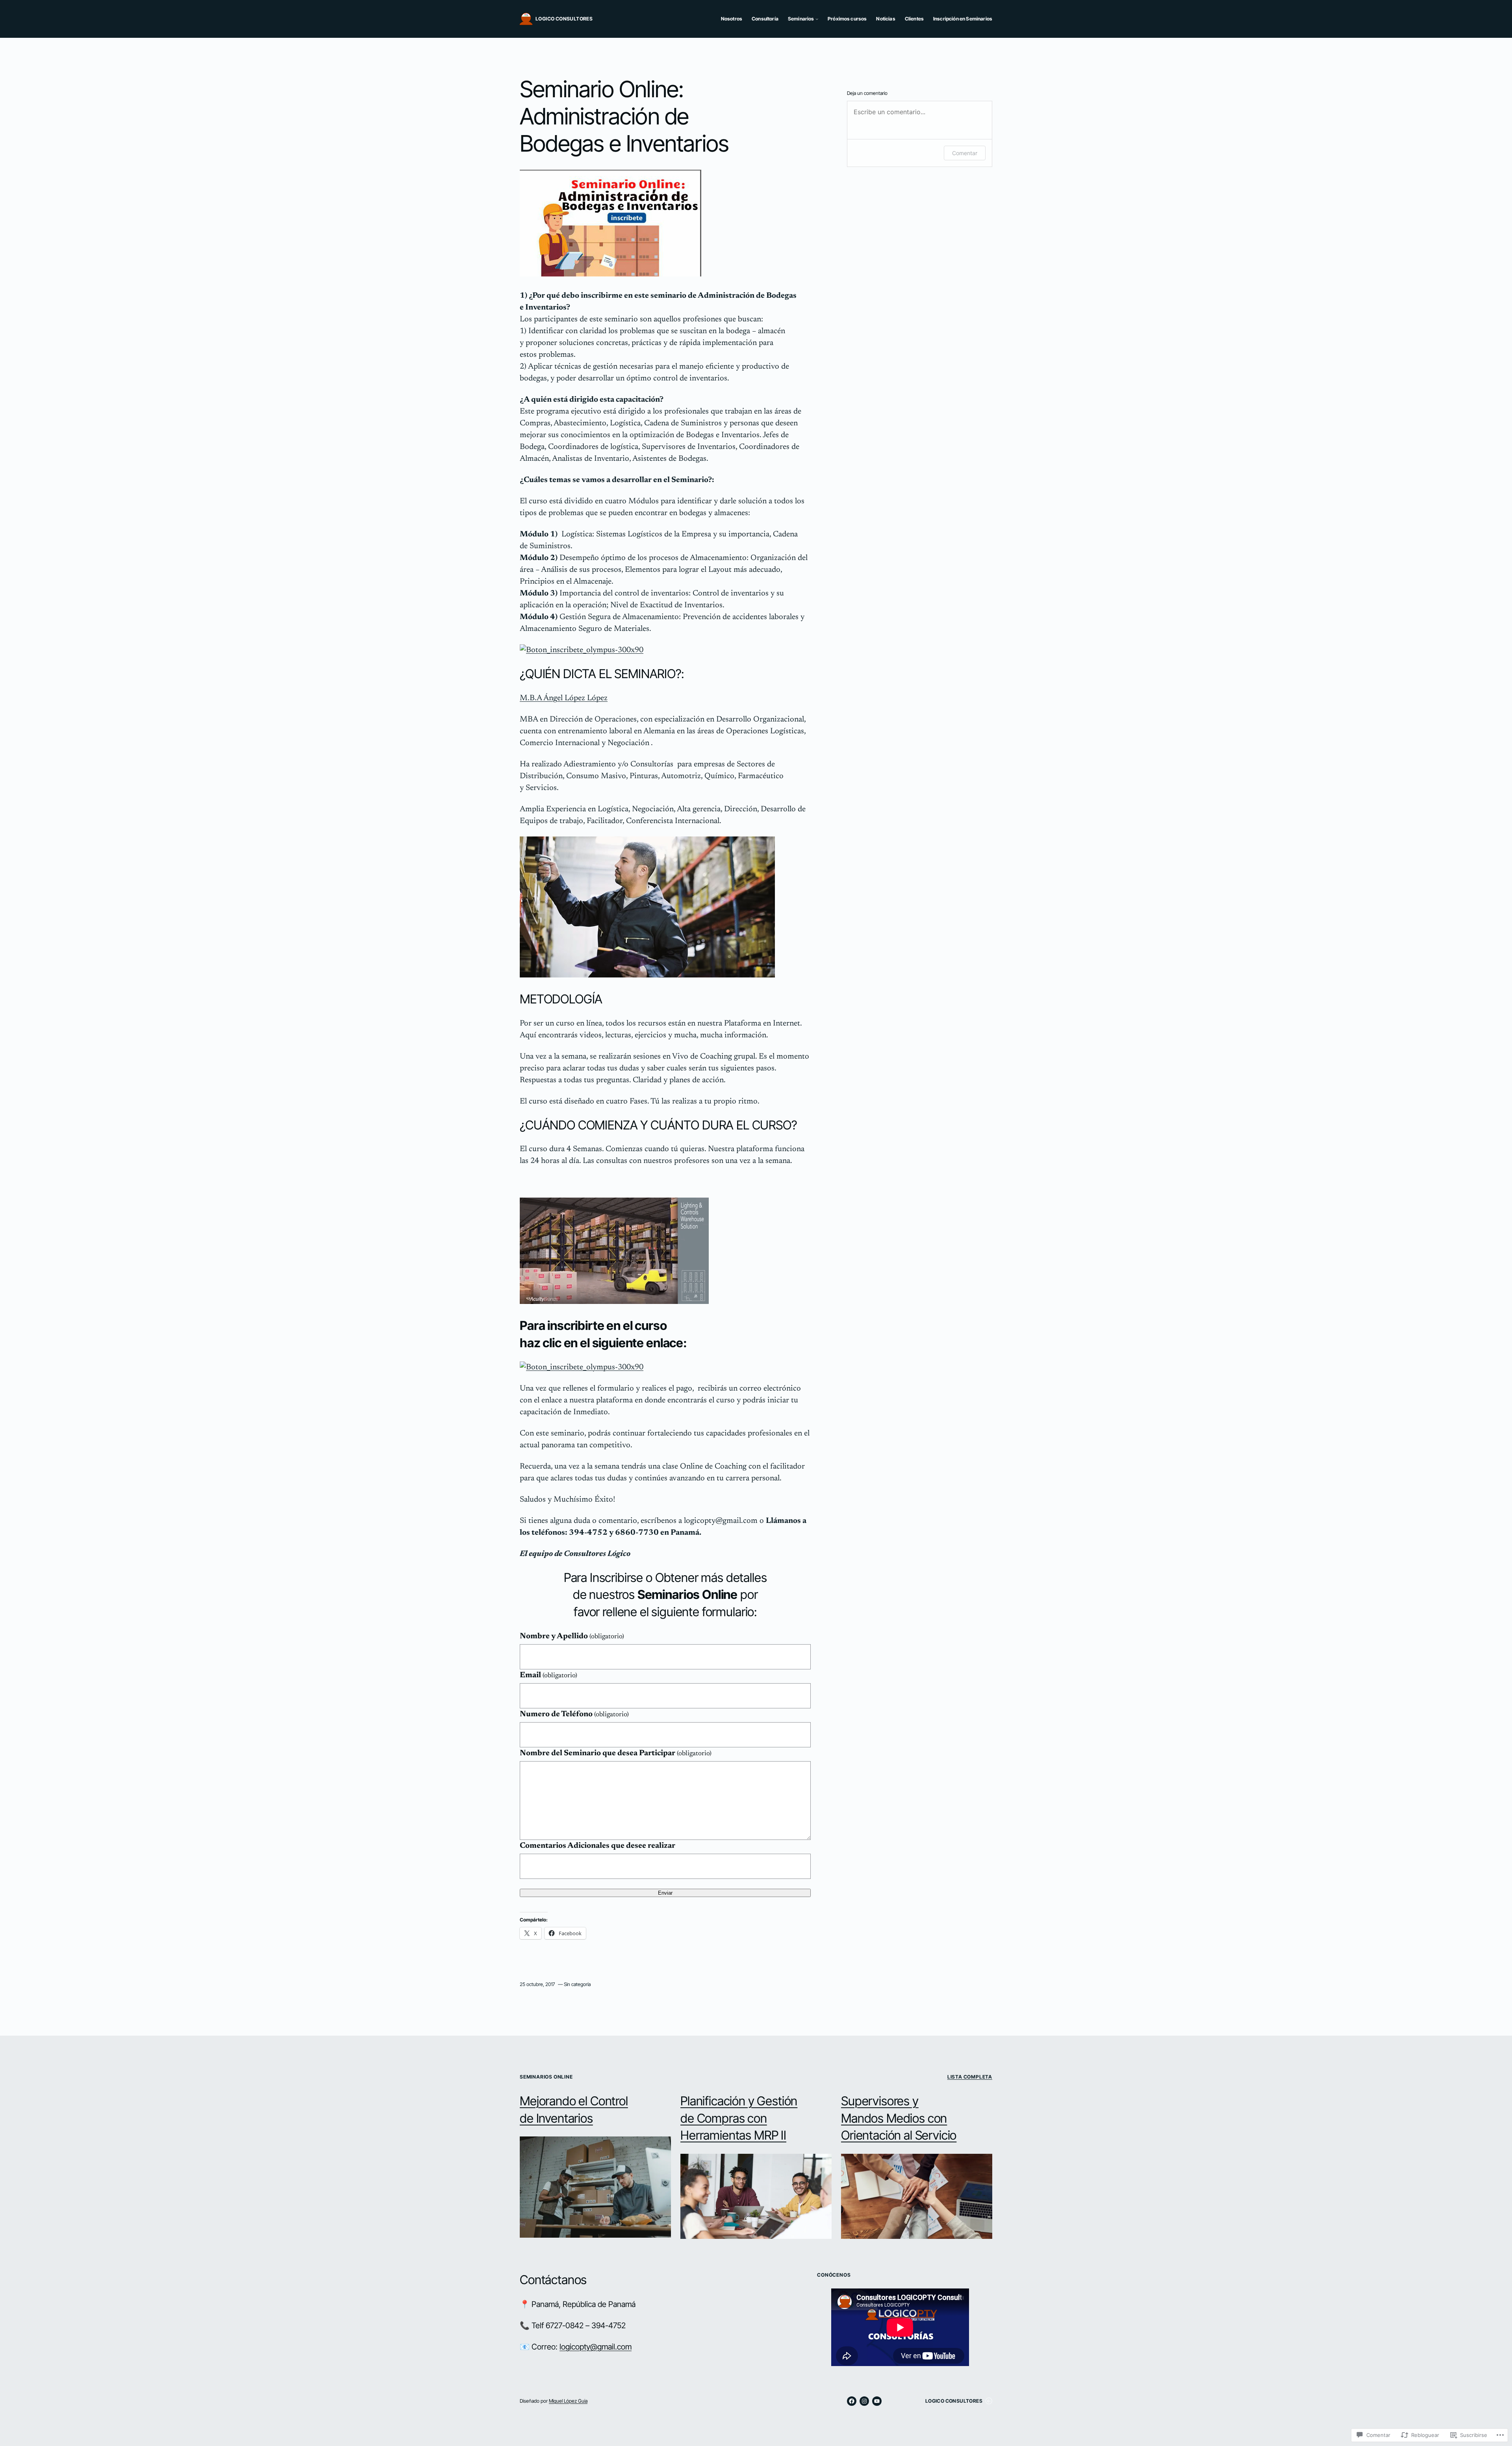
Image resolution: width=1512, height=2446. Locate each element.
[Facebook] (852, 2401)
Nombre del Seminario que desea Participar (616, 1753)
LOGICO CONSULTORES (564, 19)
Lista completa (970, 2077)
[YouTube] (877, 2401)
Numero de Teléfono (574, 1714)
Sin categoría (577, 1984)
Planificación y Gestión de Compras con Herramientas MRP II (739, 2118)
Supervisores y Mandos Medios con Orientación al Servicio (899, 2118)
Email (548, 1675)
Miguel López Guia (568, 2401)
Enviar (665, 1893)
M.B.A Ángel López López (564, 698)
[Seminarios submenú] (817, 19)
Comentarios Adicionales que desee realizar (598, 1846)
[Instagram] (864, 2401)
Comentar (965, 153)
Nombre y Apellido (572, 1636)
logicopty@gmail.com (596, 2347)
